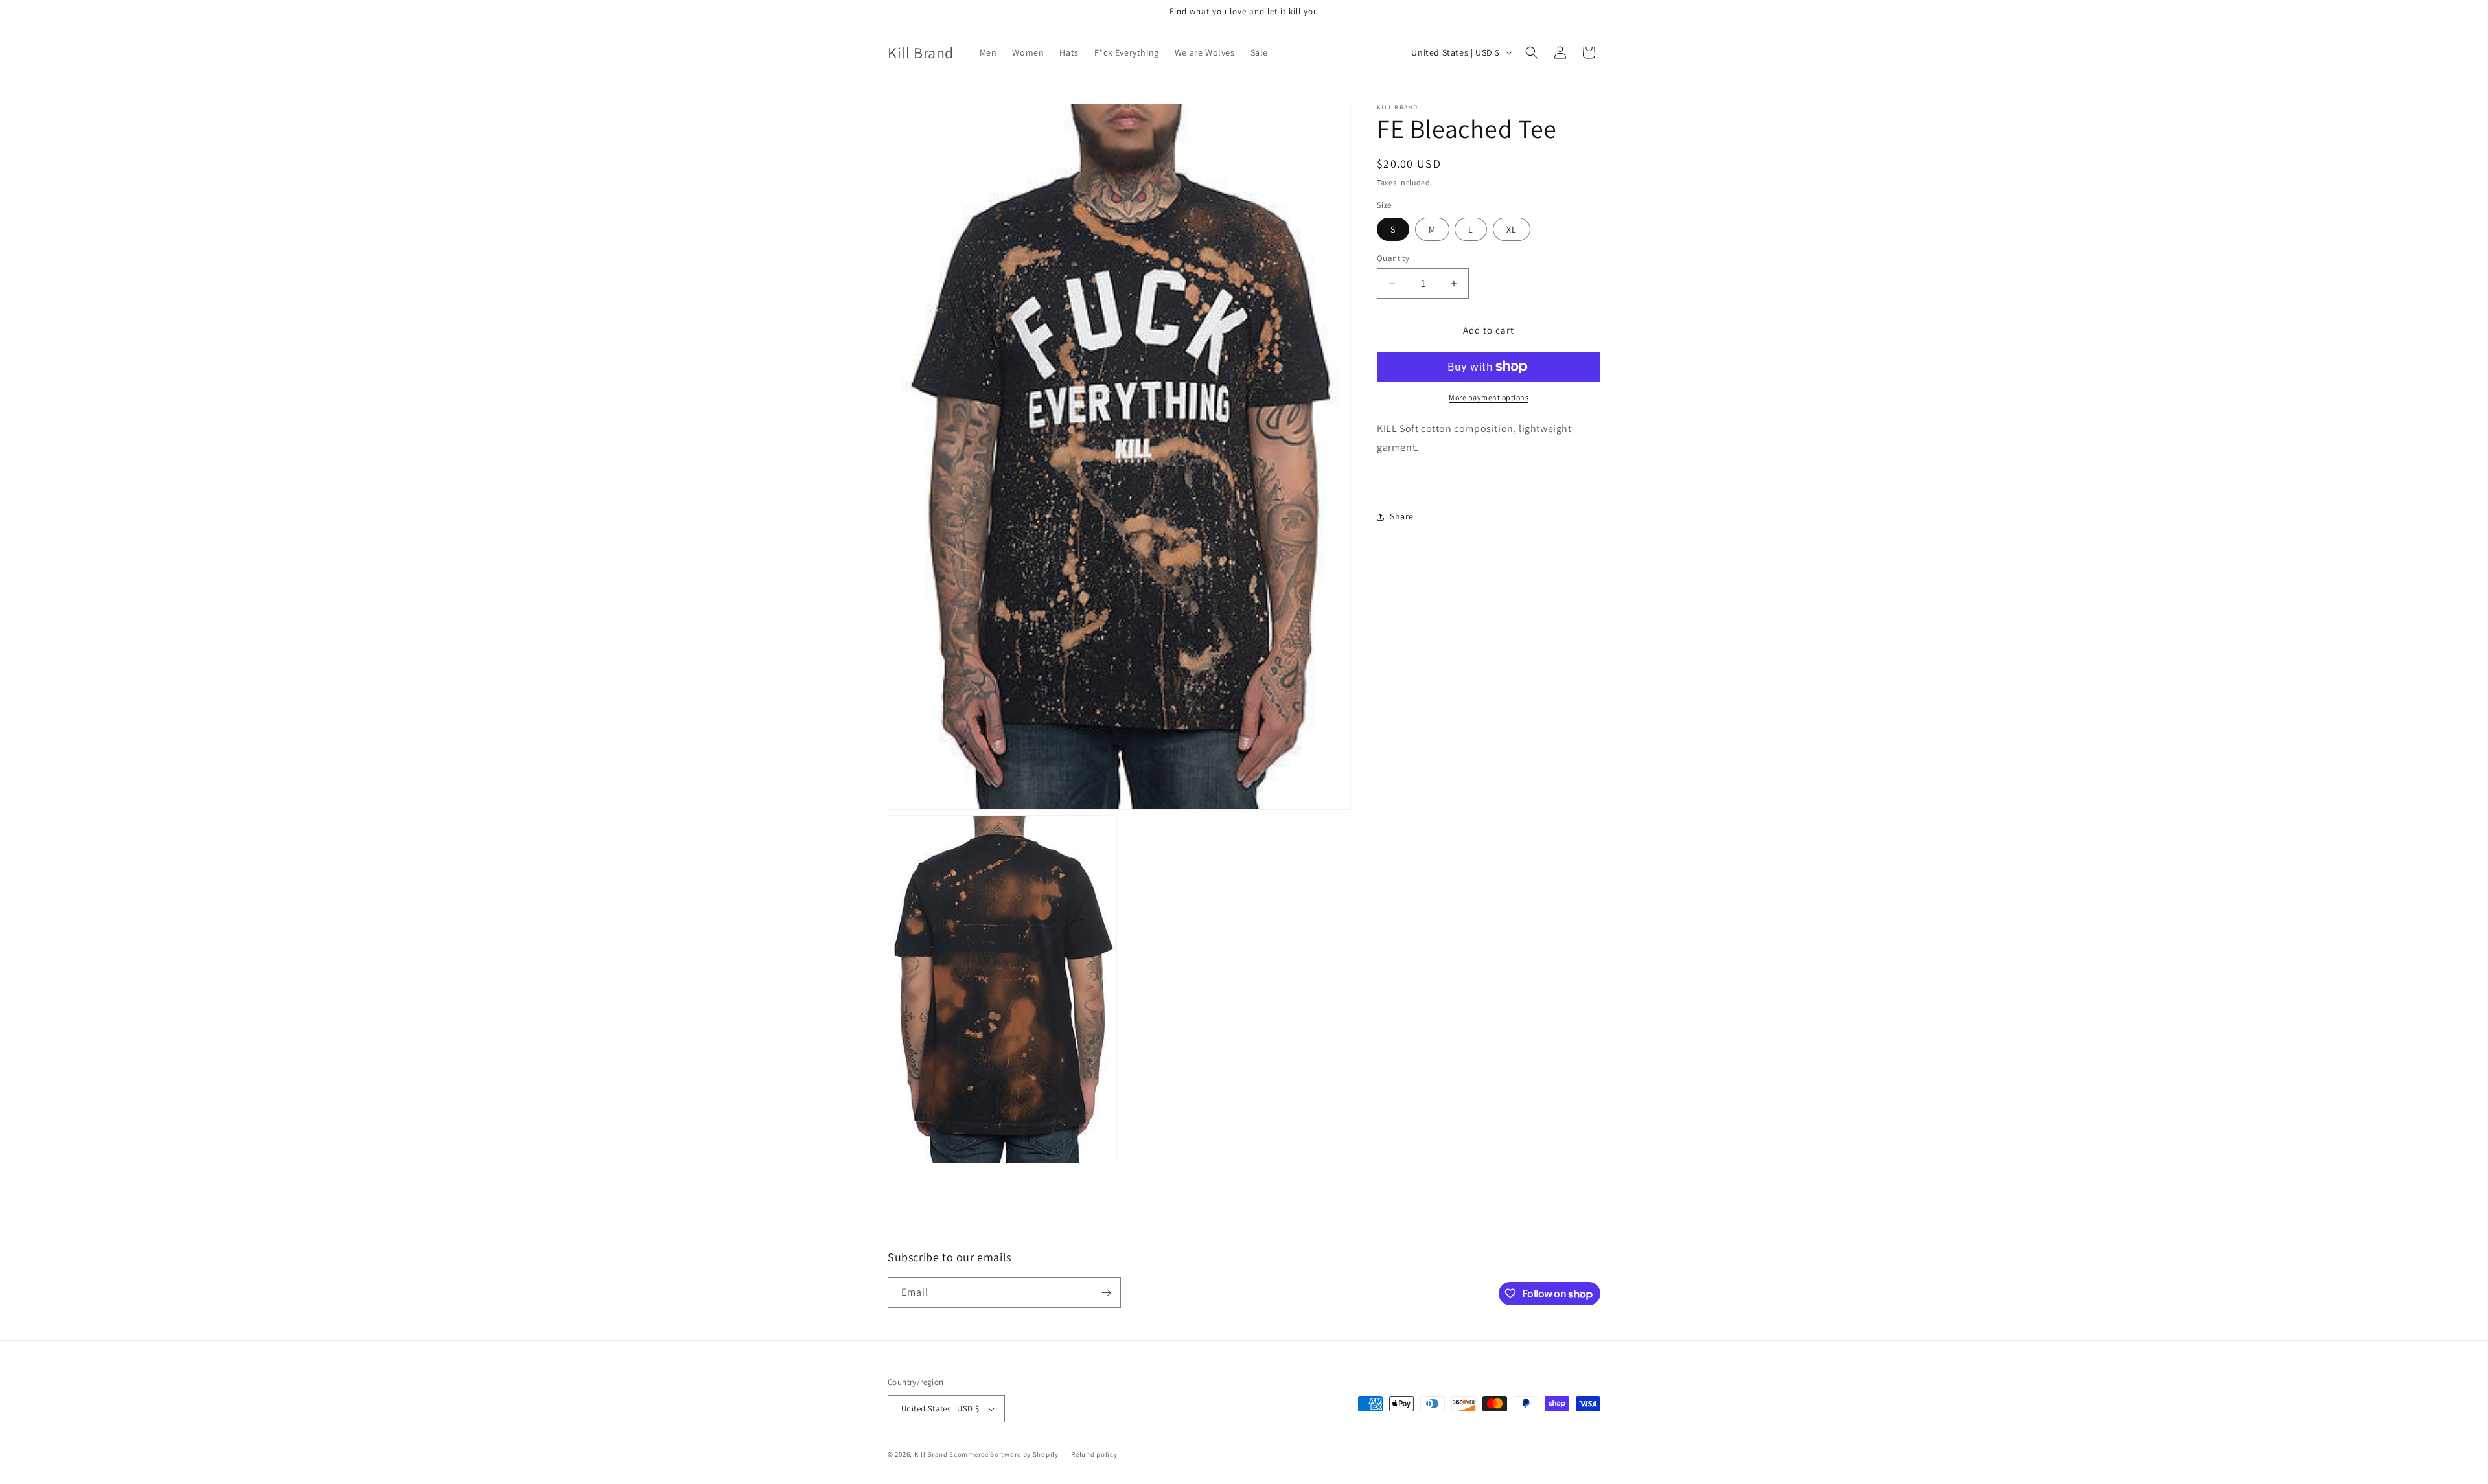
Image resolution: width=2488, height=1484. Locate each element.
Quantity (1393, 258)
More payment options (1489, 397)
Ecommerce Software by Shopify (1004, 1454)
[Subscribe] (1106, 1293)
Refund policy (1094, 1454)
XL (1512, 229)
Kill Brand (931, 1454)
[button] (1532, 52)
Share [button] (1402, 516)
